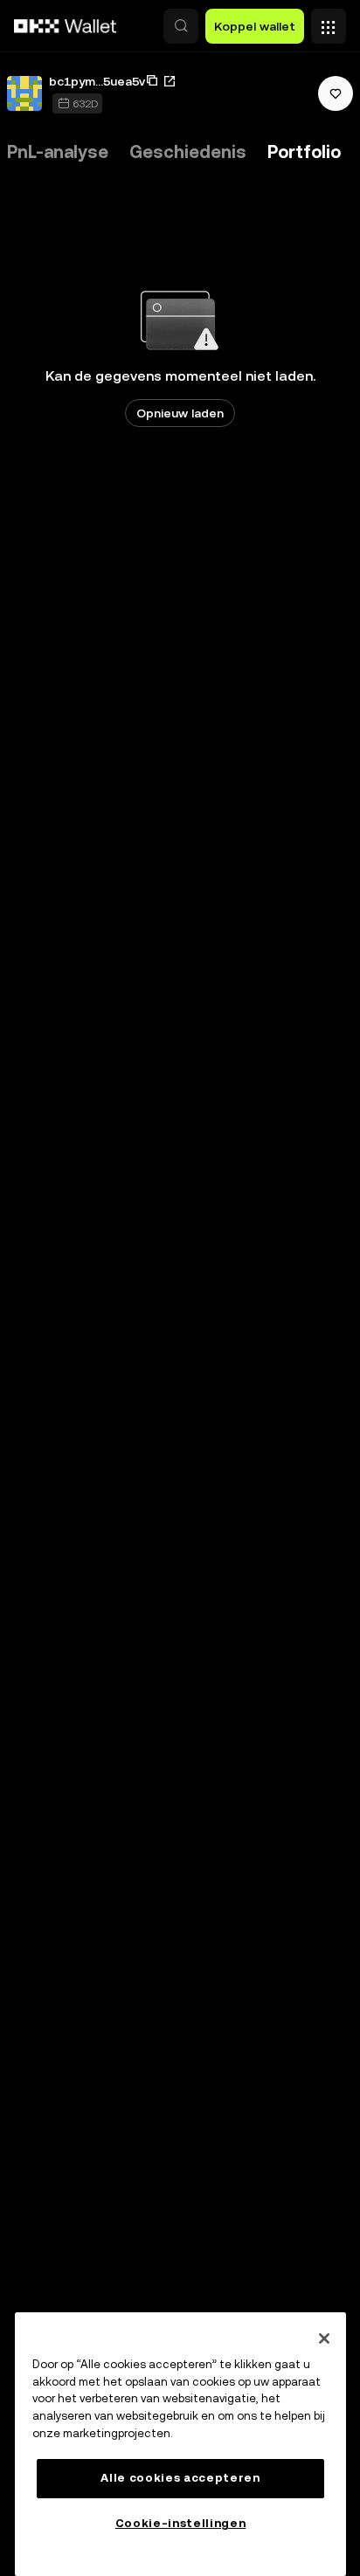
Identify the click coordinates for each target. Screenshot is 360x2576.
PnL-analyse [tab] (58, 152)
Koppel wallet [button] (255, 26)
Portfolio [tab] (304, 152)
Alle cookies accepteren (180, 2478)
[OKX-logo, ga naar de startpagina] (66, 26)
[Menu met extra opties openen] (329, 22)
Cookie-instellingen (180, 2523)
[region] (180, 2444)
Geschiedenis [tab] (188, 152)
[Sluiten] (324, 2338)
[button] (181, 26)
